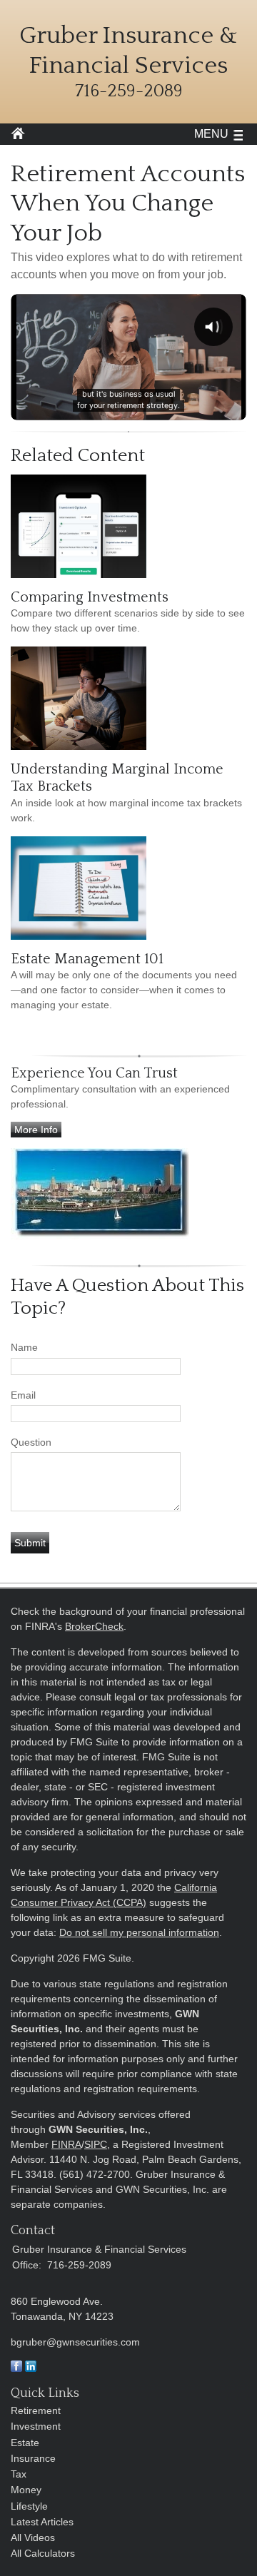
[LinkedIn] (31, 2368)
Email (23, 1395)
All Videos (33, 2537)
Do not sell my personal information (139, 1932)
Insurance (33, 2458)
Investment (36, 2426)
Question (31, 1442)
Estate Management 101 (87, 959)
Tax (19, 2474)
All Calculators (43, 2553)
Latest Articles (42, 2522)
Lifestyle (29, 2506)
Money (26, 2490)
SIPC (96, 2144)
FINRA (66, 2144)
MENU (211, 134)
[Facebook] (16, 2368)
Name (24, 1347)
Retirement (36, 2410)
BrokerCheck (94, 1626)
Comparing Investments (90, 597)
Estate (25, 2443)
